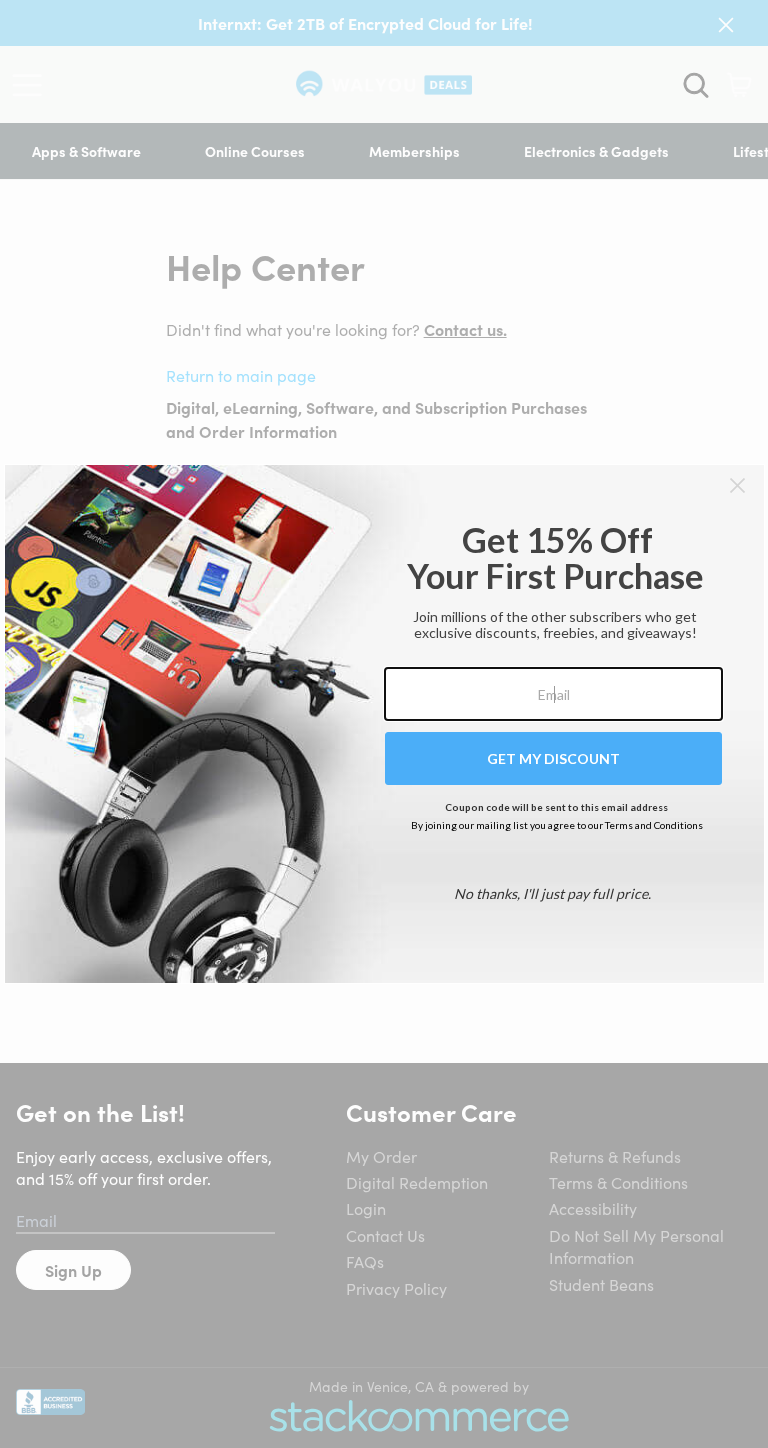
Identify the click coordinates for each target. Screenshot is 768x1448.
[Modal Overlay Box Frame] (384, 724)
